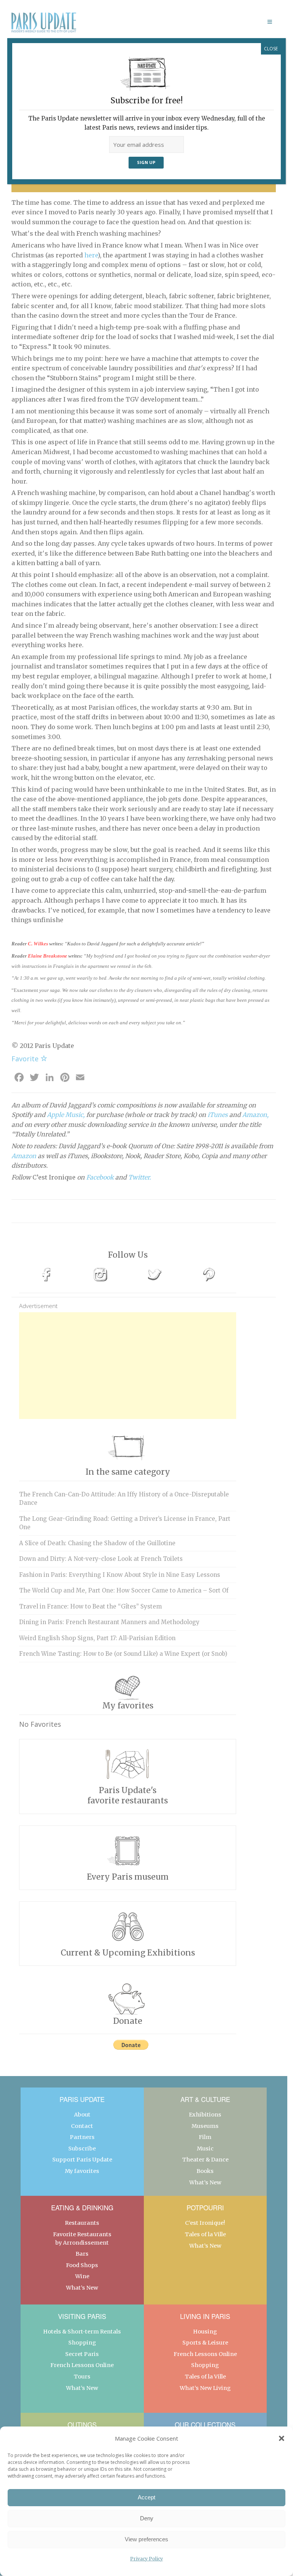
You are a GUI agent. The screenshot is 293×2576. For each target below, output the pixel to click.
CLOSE (271, 49)
